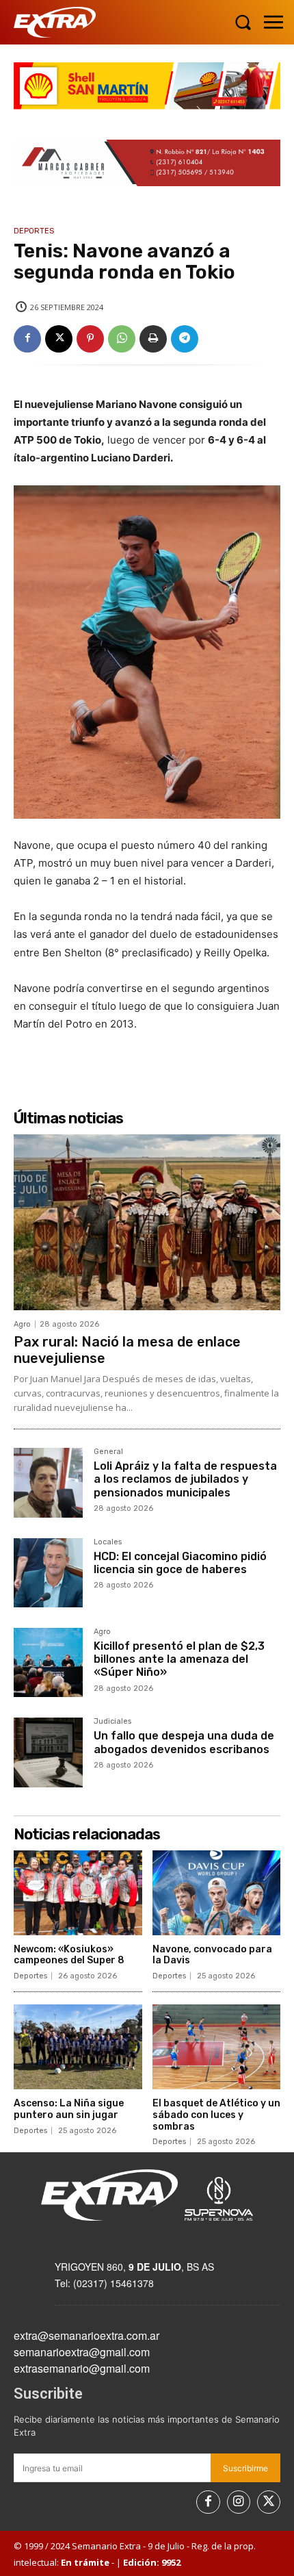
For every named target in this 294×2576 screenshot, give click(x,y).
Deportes (34, 231)
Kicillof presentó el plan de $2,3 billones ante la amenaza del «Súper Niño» (179, 1659)
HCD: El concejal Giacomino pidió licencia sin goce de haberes (180, 1563)
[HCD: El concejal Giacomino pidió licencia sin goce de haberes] (48, 1573)
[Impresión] (153, 339)
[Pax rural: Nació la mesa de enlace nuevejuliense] (147, 1222)
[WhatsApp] (122, 339)
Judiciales (112, 1722)
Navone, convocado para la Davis (212, 1955)
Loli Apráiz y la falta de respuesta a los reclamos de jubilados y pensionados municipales (185, 1479)
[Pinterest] (90, 339)
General (108, 1452)
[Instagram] (239, 2502)
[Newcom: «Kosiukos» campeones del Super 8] (78, 1893)
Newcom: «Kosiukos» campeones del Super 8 (69, 1955)
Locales (108, 1542)
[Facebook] (27, 339)
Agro (22, 1324)
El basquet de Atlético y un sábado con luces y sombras (216, 2115)
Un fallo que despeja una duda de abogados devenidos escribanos (184, 1742)
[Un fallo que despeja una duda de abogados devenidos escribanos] (48, 1752)
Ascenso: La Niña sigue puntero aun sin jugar (69, 2109)
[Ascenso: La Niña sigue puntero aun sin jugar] (78, 2047)
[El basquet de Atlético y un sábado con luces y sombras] (217, 2047)
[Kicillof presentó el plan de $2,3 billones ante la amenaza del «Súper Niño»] (48, 1662)
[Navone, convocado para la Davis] (217, 1893)
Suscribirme (245, 2468)
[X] (59, 339)
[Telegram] (185, 339)
